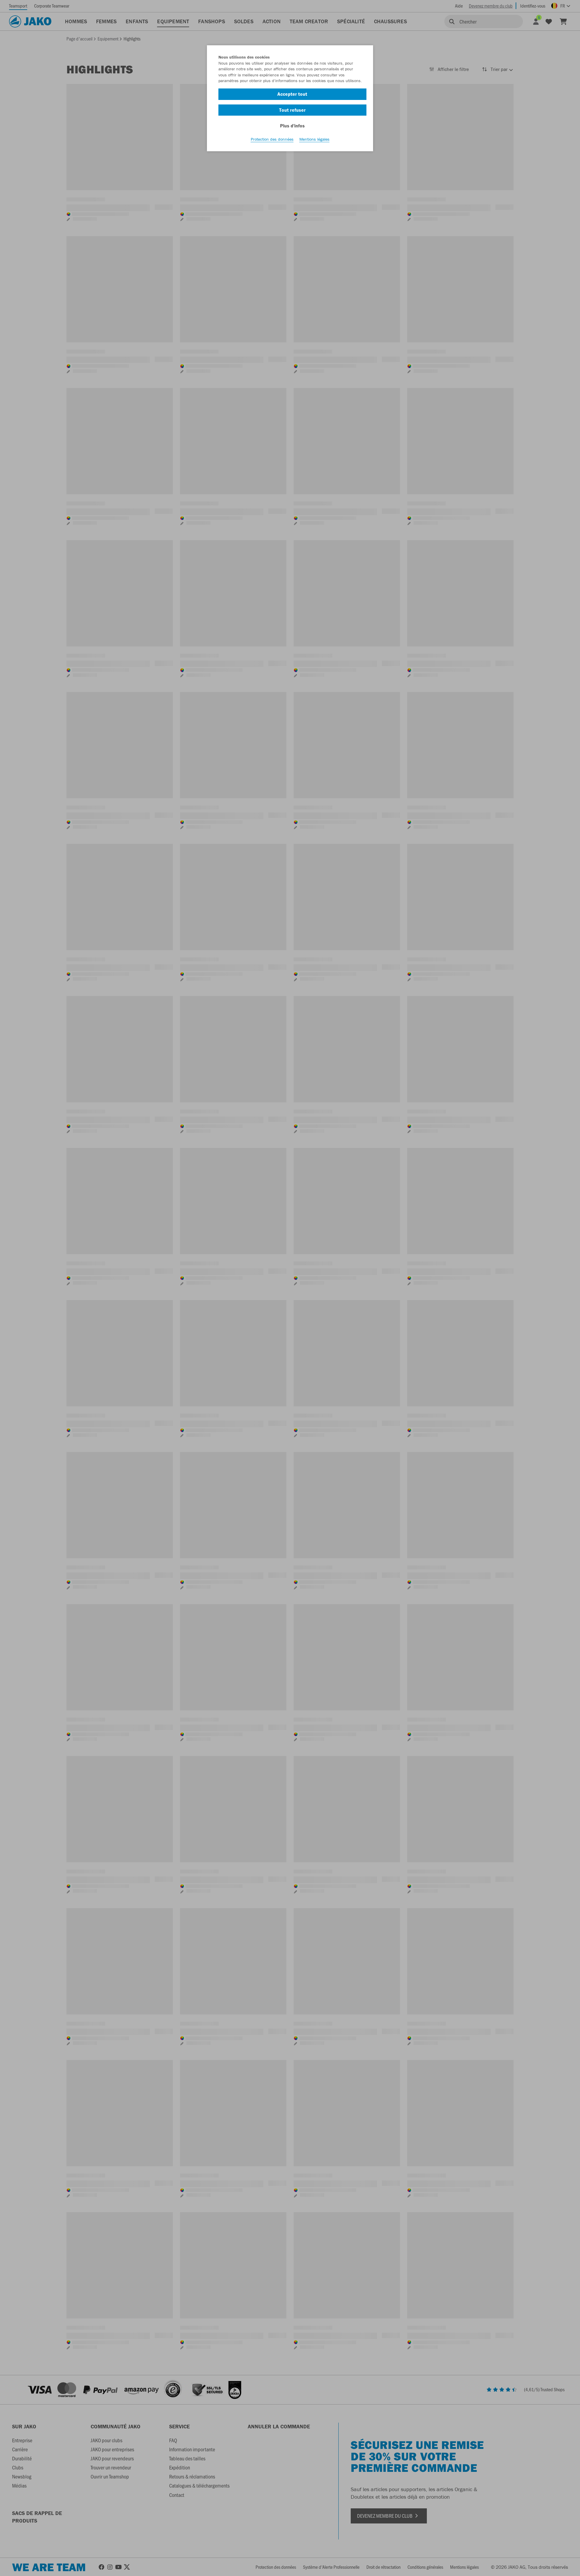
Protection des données (272, 139)
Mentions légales (314, 139)
